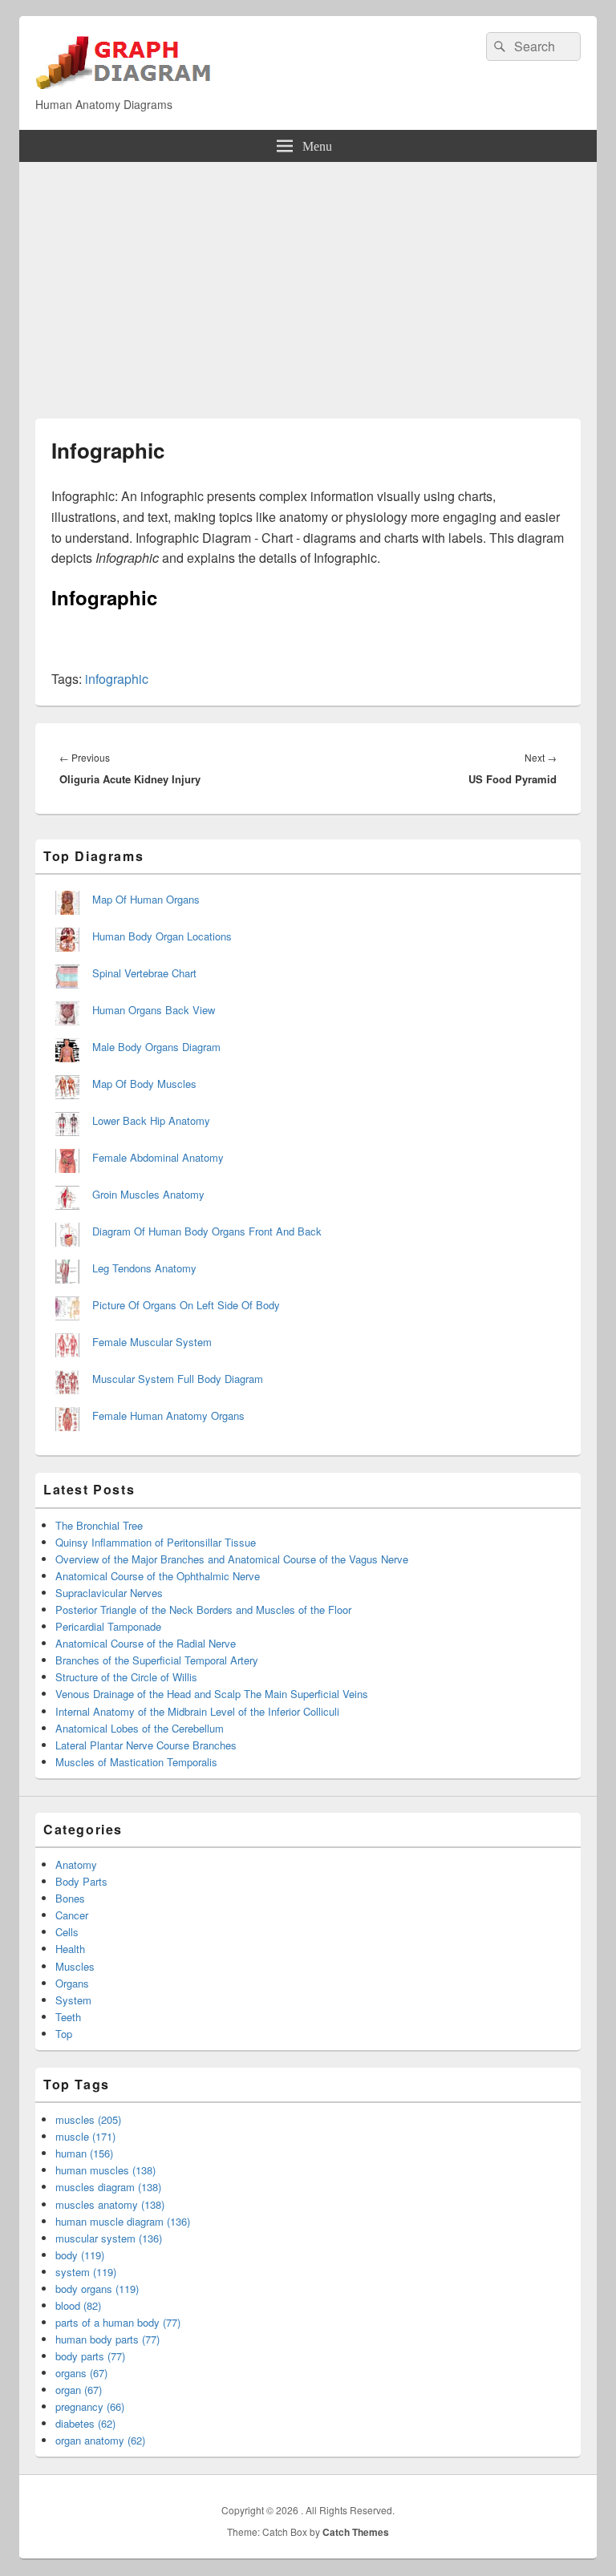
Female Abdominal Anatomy (158, 1157)
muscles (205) (88, 2119)
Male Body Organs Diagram (156, 1047)
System (73, 2000)
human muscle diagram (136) (123, 2221)
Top (64, 2034)
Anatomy (76, 1864)
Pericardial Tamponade (108, 1626)
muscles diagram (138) (108, 2187)
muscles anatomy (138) (110, 2204)
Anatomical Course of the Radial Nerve (146, 1643)
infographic (117, 679)
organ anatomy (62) (100, 2440)
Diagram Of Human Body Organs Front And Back (207, 1231)
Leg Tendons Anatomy (144, 1268)
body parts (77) (90, 2356)
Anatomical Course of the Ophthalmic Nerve (158, 1576)
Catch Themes (356, 2532)
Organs (72, 1983)
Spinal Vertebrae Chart (144, 973)
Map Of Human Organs (146, 899)
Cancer (72, 1915)
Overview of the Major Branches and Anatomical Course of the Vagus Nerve (232, 1559)
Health (70, 1949)
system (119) (86, 2272)
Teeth (68, 2017)
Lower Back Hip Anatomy (151, 1120)
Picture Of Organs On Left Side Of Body (186, 1305)
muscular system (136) (109, 2238)
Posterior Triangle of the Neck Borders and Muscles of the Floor (203, 1609)
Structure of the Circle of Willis (126, 1677)
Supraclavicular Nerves (109, 1593)
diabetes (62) (85, 2423)
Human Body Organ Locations (162, 936)
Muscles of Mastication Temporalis (136, 1762)
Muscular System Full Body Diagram (178, 1379)
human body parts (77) (107, 2339)
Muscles (75, 1966)
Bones (70, 1898)
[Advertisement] (308, 282)
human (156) (84, 2153)
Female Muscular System (152, 1342)
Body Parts (81, 1881)
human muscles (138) (105, 2170)
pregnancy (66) (90, 2406)
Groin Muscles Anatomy (148, 1194)
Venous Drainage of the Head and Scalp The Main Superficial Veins (212, 1694)
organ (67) (79, 2390)
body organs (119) (97, 2289)
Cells (67, 1932)
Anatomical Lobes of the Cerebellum (140, 1728)
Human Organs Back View (154, 1010)
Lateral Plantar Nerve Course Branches (146, 1745)
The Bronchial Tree (99, 1525)
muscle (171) (85, 2136)
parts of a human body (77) (118, 2322)
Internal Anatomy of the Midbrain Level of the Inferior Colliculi (197, 1711)
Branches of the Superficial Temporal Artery (157, 1660)
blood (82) (78, 2305)
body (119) (80, 2255)
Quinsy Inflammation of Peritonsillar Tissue (156, 1542)
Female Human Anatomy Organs (168, 1415)
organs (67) (81, 2373)
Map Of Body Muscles (144, 1084)
